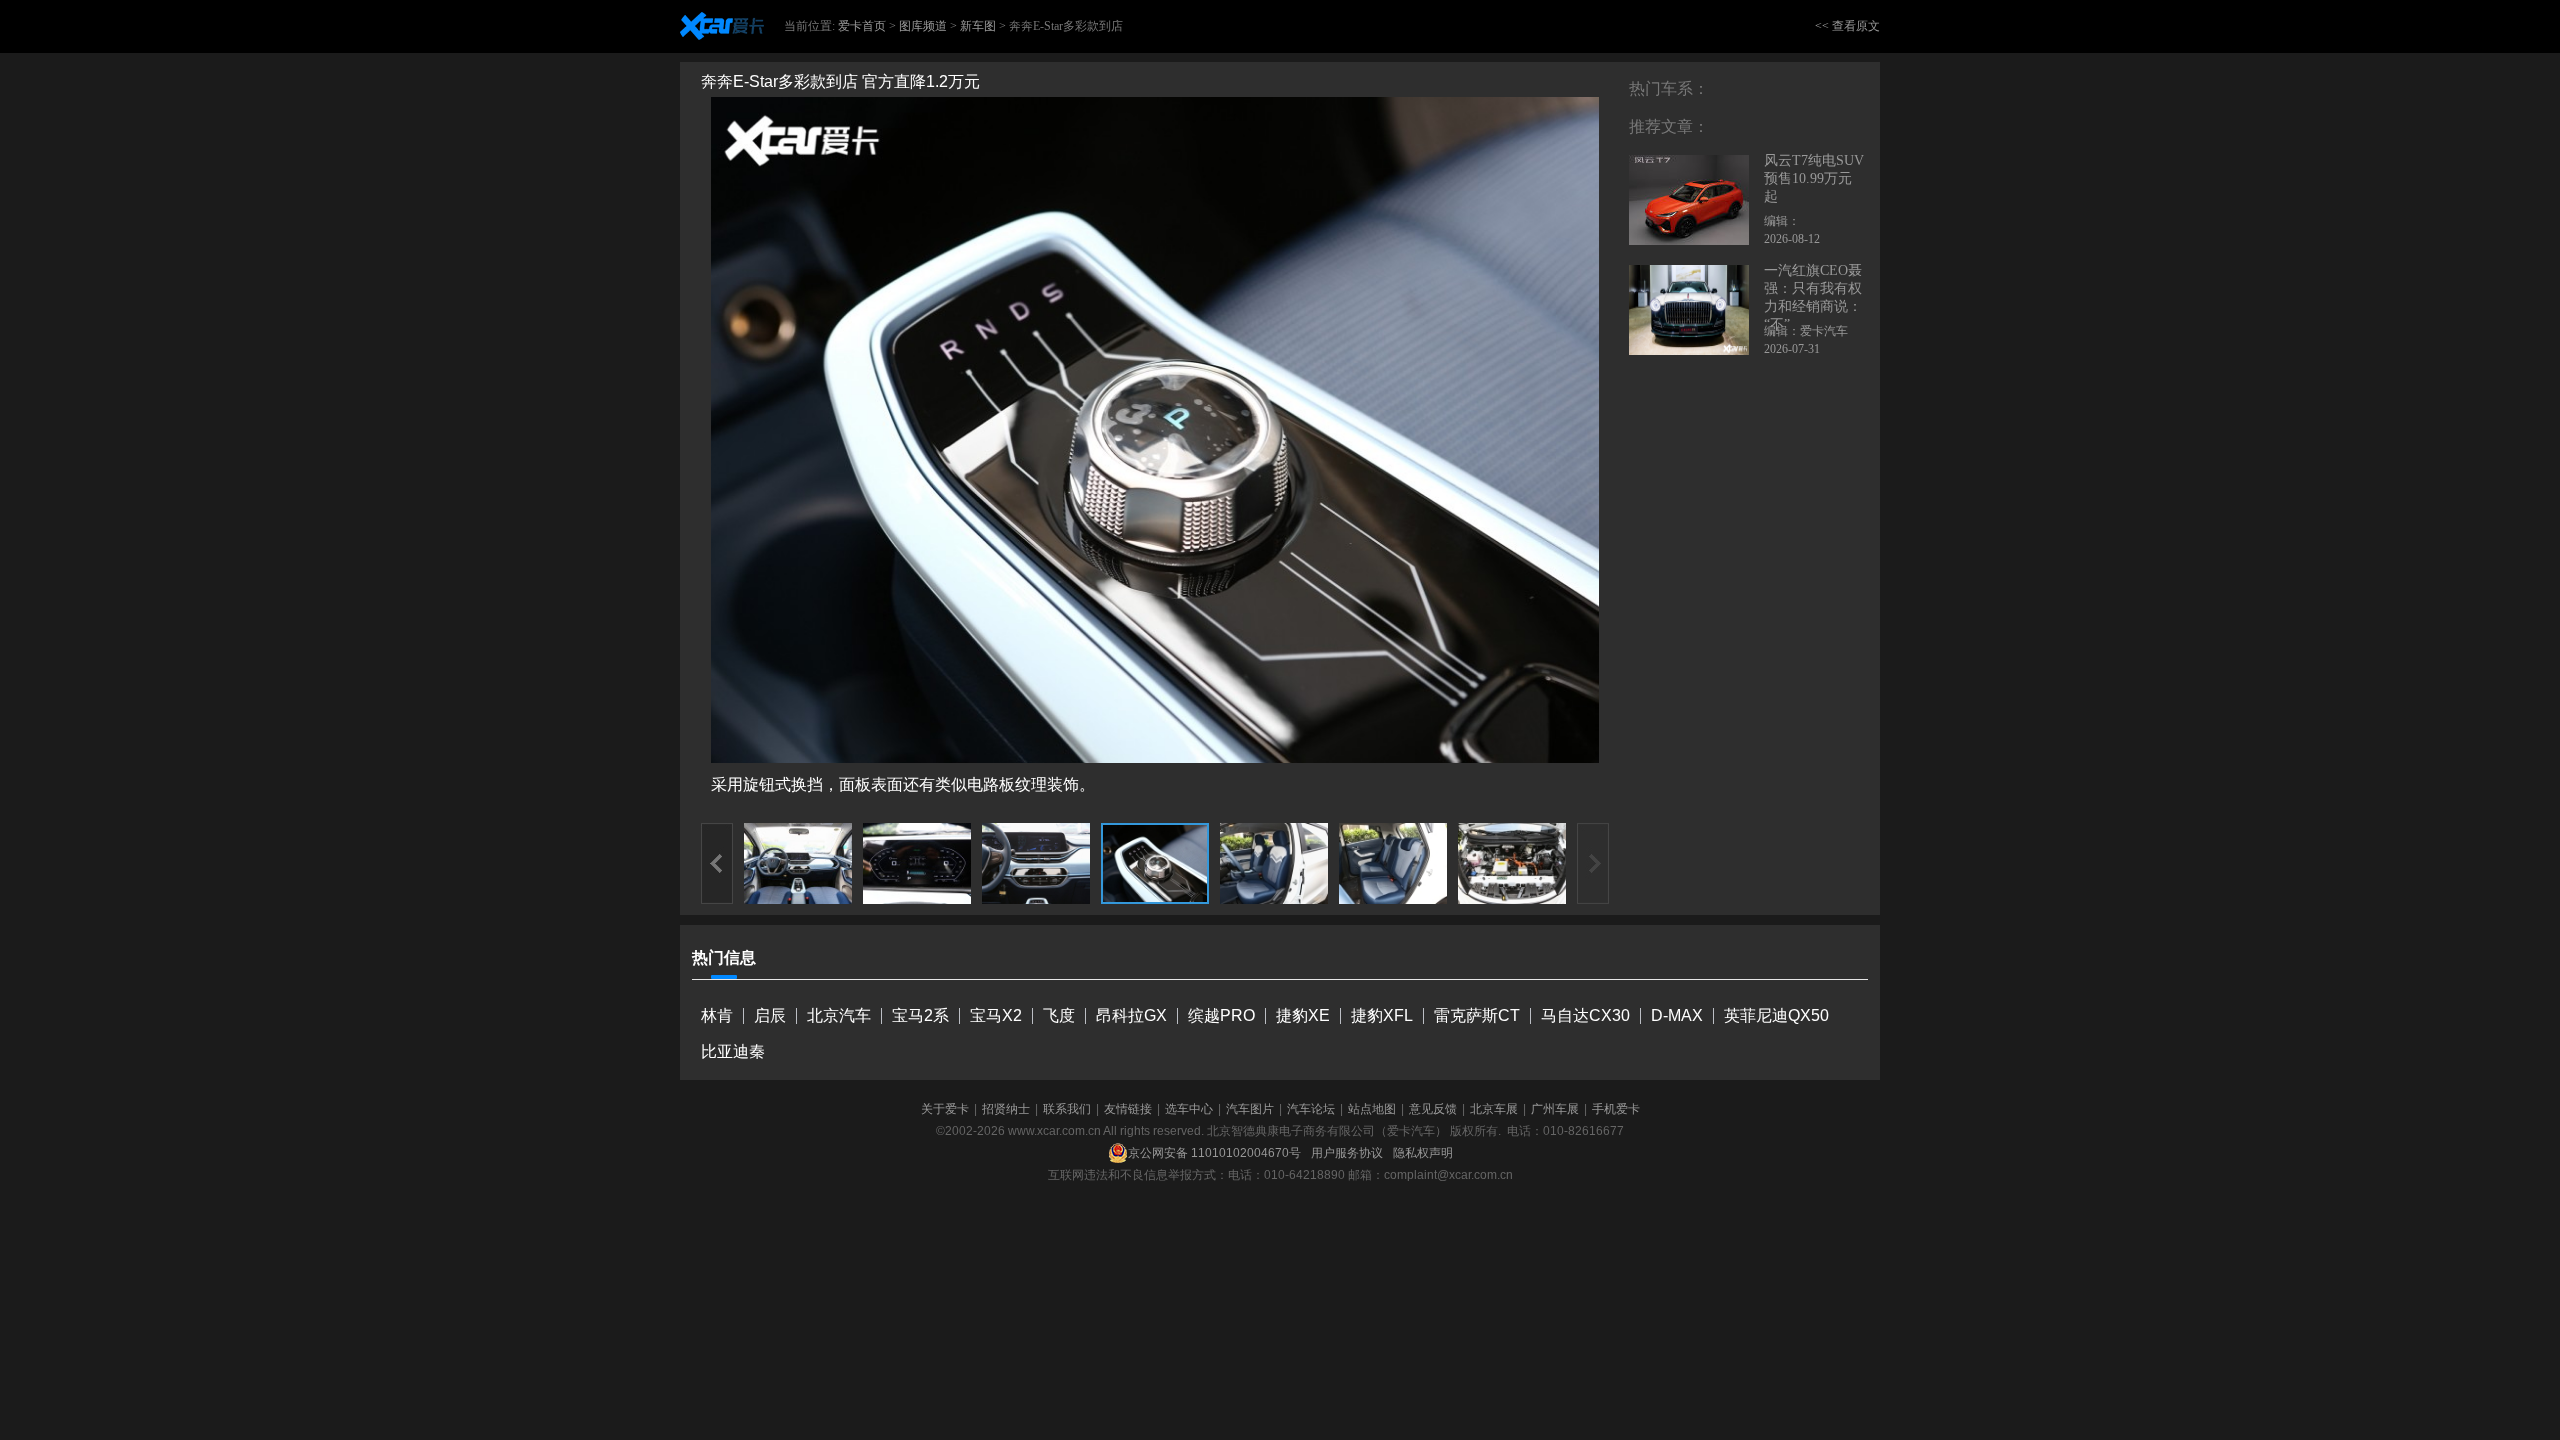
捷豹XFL (1382, 1015)
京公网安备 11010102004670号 (1214, 1153)
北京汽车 (839, 1015)
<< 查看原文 (1847, 26)
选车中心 (1189, 1109)
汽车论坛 (1311, 1109)
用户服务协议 (1347, 1153)
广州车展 (1555, 1109)
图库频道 (923, 26)
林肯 (717, 1015)
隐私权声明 (1423, 1153)
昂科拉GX (1131, 1015)
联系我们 (1067, 1109)
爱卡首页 (862, 26)
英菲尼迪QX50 (1776, 1015)
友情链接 (1128, 1109)
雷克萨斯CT (1477, 1015)
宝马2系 (920, 1015)
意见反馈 (1433, 1109)
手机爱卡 (1616, 1109)
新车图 (978, 26)
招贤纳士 (1006, 1109)
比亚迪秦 (733, 1051)
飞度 (1059, 1015)
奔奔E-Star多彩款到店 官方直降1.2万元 (840, 81)
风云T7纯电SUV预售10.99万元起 (1814, 178)
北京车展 (1494, 1109)
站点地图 (1372, 1109)
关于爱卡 (945, 1109)
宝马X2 (996, 1015)
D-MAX (1677, 1015)
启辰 (770, 1015)
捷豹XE (1303, 1015)
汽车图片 (1250, 1109)
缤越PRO (1221, 1015)
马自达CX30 (1585, 1015)
